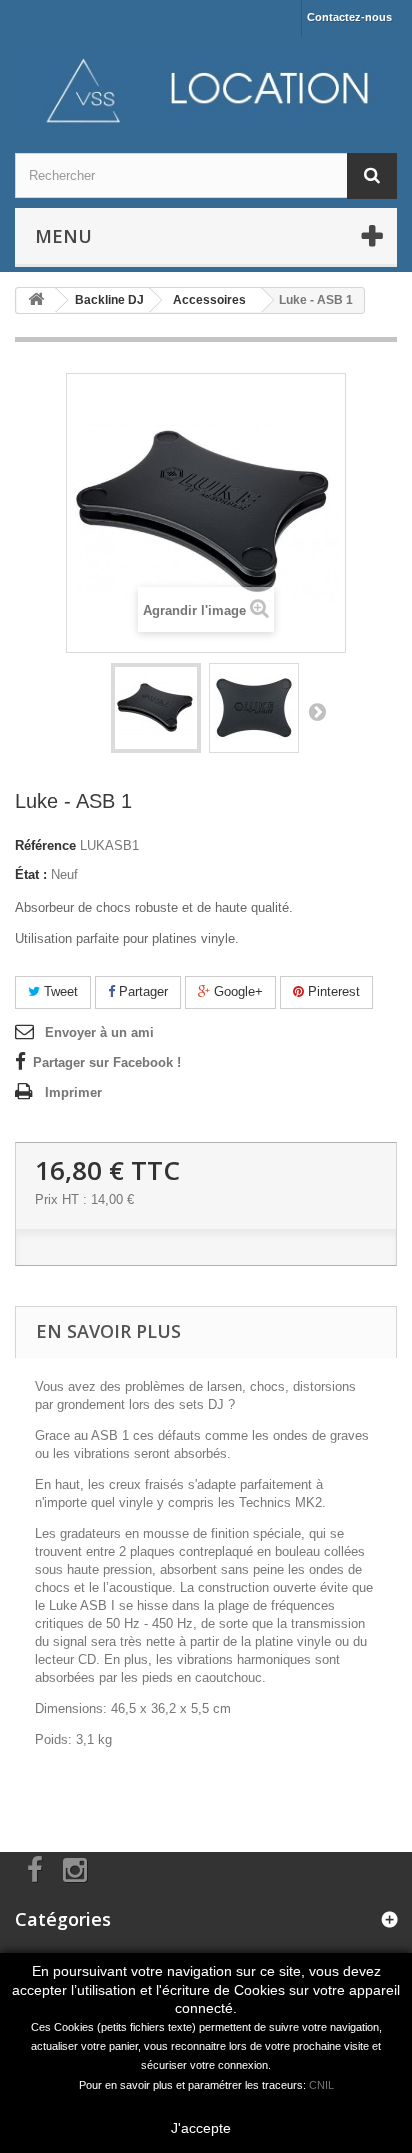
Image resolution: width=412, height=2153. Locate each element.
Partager (141, 991)
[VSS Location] (206, 90)
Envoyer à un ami (99, 1032)
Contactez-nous (349, 17)
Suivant (317, 711)
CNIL (321, 2085)
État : (31, 874)
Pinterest (332, 991)
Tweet (59, 991)
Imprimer (73, 1092)
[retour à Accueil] (36, 300)
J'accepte (201, 2128)
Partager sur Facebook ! (107, 1062)
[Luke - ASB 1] (156, 708)
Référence (45, 845)
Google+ (236, 991)
